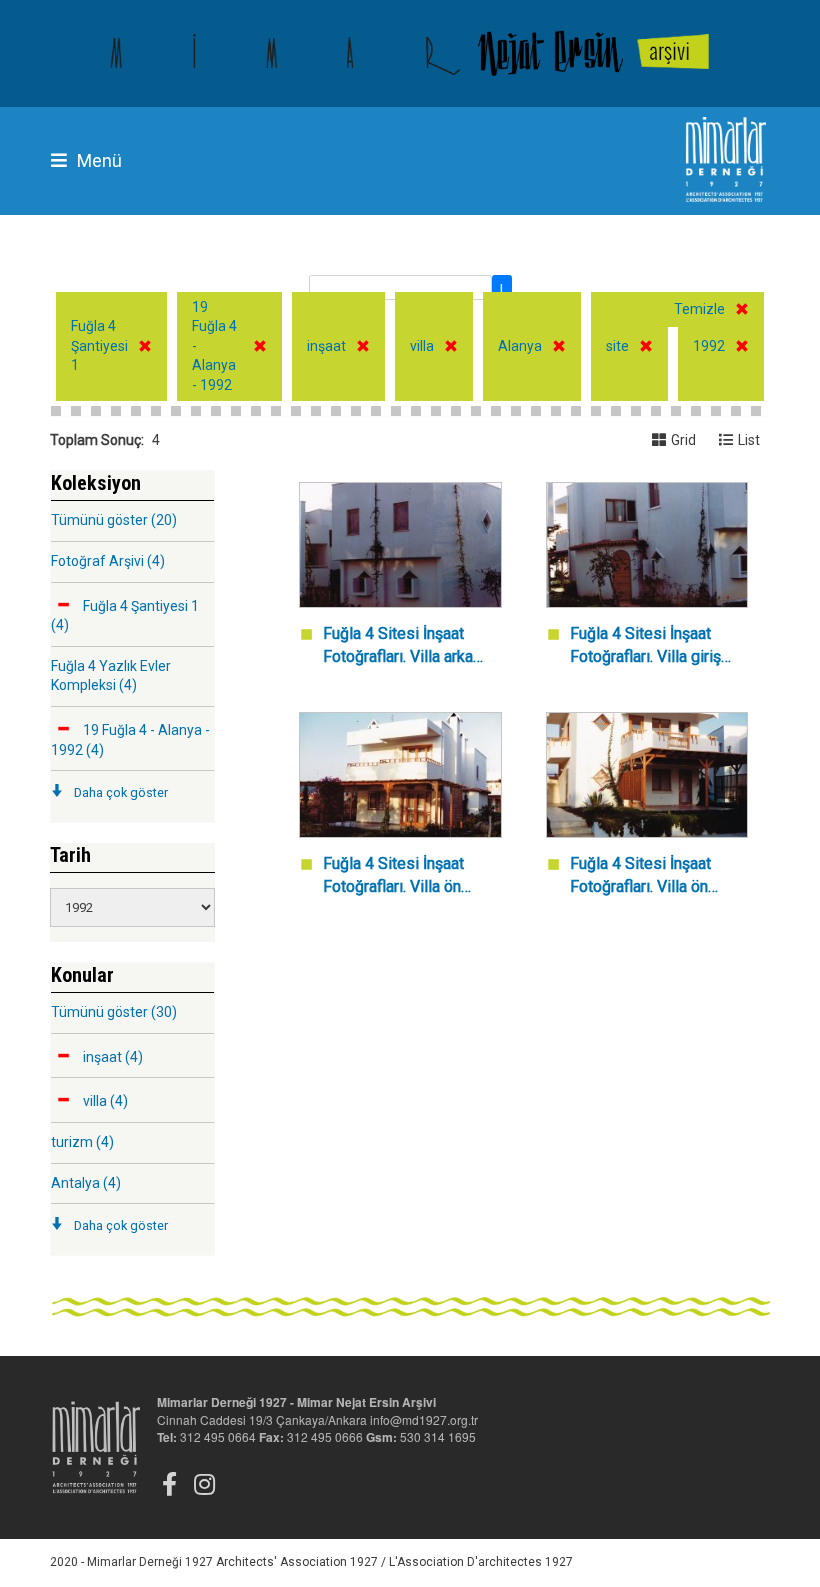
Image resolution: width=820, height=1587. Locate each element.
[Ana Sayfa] (410, 53)
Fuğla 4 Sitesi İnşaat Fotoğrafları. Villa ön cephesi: (393, 876)
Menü (99, 160)
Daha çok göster (121, 792)
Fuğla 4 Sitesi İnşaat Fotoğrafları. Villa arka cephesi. (398, 646)
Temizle (699, 309)
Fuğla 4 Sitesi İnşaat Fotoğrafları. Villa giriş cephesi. (645, 646)
